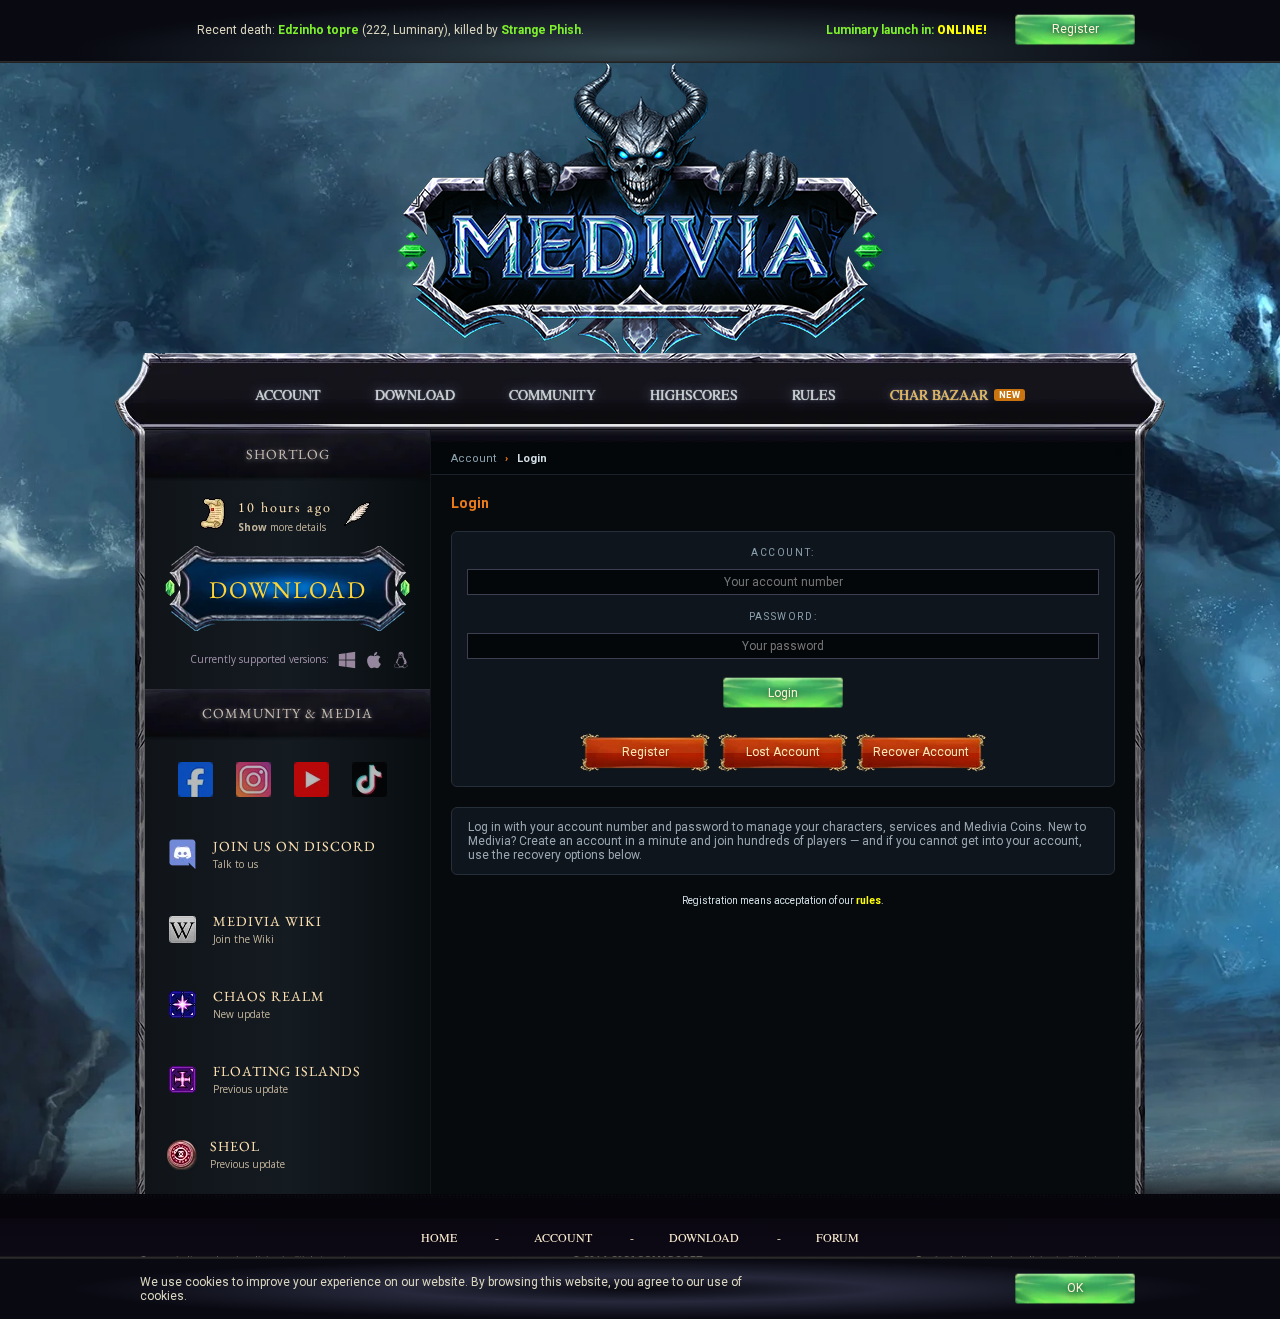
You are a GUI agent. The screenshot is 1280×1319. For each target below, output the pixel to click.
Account (473, 458)
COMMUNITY (552, 394)
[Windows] (344, 659)
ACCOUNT (288, 394)
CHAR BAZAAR (955, 394)
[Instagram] (258, 779)
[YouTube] (316, 779)
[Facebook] (200, 779)
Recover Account (921, 752)
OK (1075, 1288)
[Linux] (398, 659)
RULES (814, 394)
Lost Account (783, 752)
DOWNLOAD (415, 394)
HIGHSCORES (694, 394)
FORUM (837, 1237)
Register (1075, 29)
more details (282, 527)
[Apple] (371, 659)
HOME (439, 1237)
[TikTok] (374, 779)
